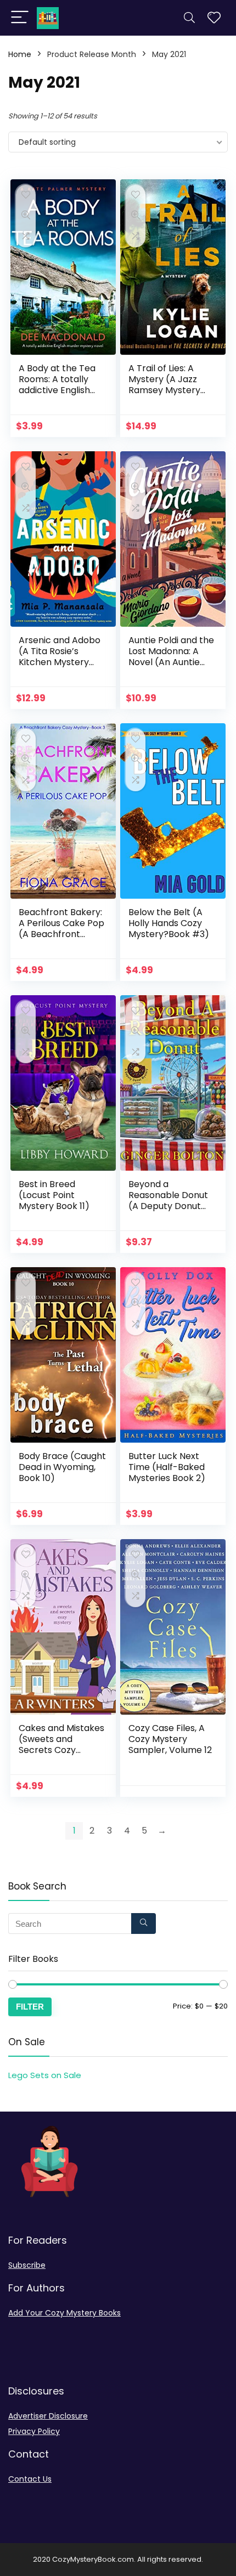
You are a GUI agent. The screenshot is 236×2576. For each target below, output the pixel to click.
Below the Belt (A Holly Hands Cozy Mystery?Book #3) (169, 923)
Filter (30, 2007)
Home (20, 54)
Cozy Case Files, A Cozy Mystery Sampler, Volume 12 (170, 1739)
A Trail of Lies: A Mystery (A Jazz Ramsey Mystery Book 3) (164, 385)
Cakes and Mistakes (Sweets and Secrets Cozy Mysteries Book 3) (61, 1744)
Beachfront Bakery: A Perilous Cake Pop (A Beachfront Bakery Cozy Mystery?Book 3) (61, 934)
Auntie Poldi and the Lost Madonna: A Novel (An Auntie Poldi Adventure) (171, 657)
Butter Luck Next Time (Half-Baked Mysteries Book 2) (167, 1467)
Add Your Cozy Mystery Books (64, 2313)
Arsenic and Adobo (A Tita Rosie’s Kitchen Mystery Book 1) (60, 657)
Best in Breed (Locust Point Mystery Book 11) (54, 1195)
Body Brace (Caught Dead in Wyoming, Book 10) (62, 1467)
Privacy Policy (34, 2431)
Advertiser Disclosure (48, 2416)
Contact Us (30, 2479)
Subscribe (27, 2265)
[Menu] (20, 18)
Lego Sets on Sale (45, 2075)
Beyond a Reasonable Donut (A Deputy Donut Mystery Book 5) (168, 1201)
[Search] (189, 18)
